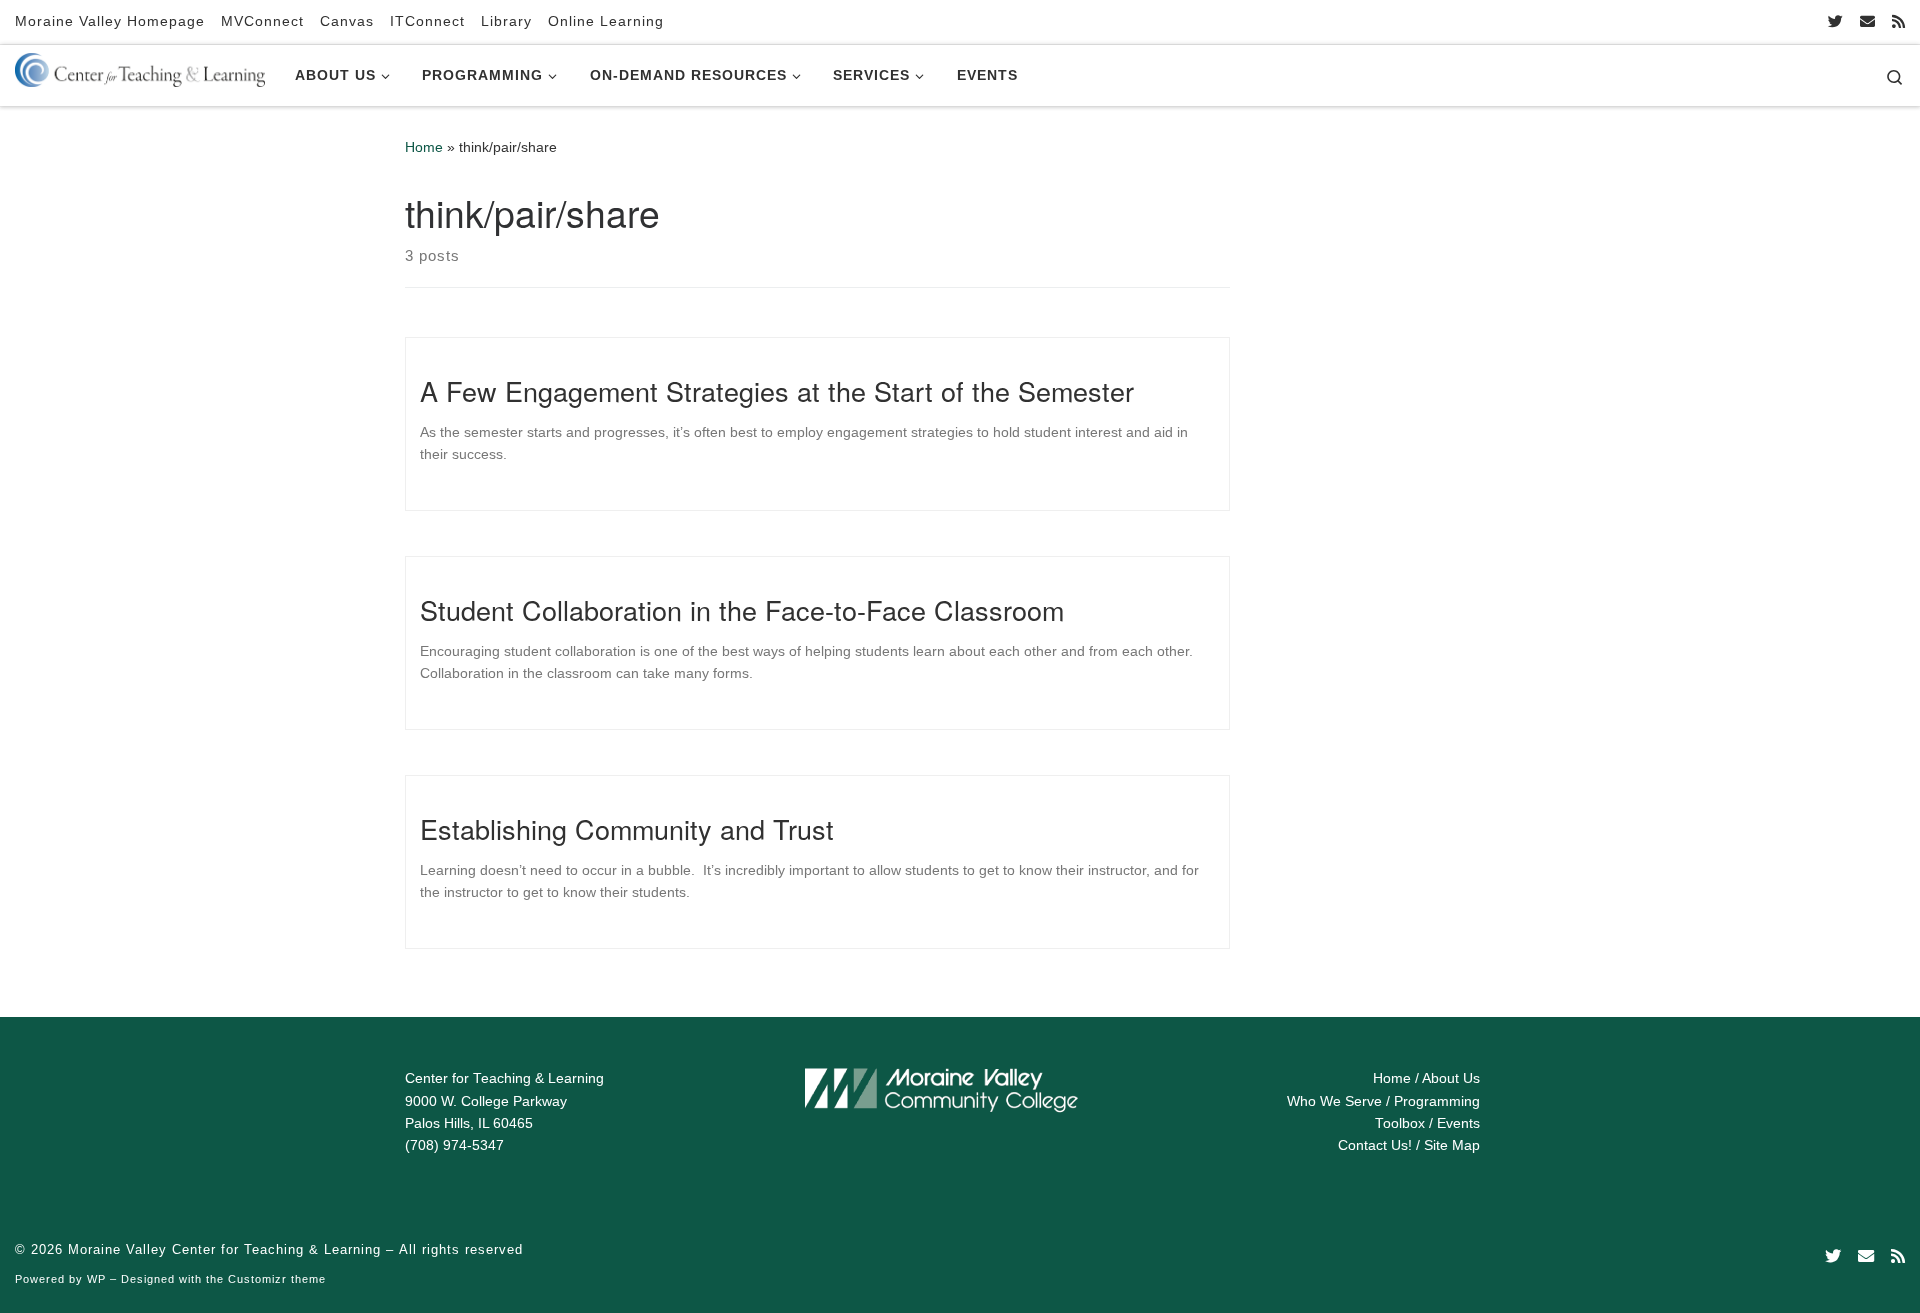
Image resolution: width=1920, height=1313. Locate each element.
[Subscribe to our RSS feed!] (1898, 21)
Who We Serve (1334, 1101)
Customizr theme (277, 1279)
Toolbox (1400, 1123)
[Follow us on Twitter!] (1835, 21)
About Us (1451, 1078)
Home (424, 147)
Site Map (1452, 1145)
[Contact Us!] (1867, 21)
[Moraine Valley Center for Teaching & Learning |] (140, 66)
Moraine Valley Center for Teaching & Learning (224, 1249)
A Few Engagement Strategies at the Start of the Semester (777, 390)
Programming (1437, 1101)
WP (96, 1279)
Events (1458, 1123)
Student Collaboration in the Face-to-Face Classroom (742, 609)
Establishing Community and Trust (627, 828)
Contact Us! (1375, 1145)
